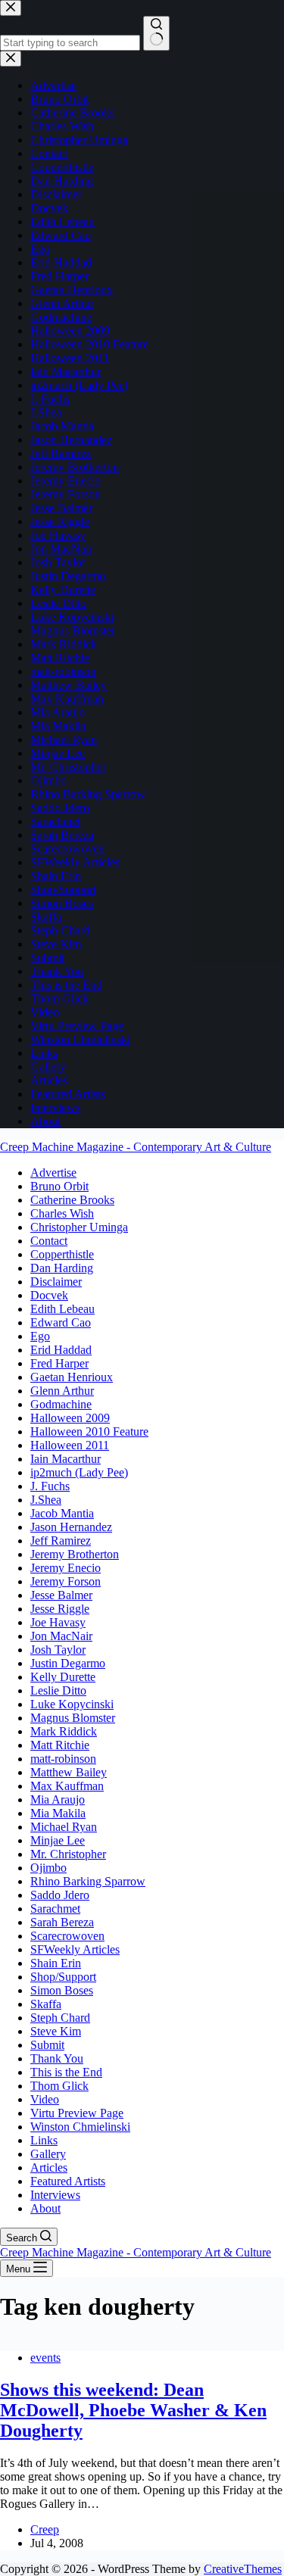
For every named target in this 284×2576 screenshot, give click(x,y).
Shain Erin (56, 1963)
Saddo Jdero (60, 1895)
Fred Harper (59, 1363)
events (45, 2358)
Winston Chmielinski (80, 2127)
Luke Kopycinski (72, 1704)
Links (44, 2140)
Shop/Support (63, 1977)
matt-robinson (63, 1759)
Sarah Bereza (62, 1922)
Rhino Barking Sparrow (88, 1881)
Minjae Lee (58, 1840)
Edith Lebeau (62, 1309)
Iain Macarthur (66, 1459)
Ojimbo (48, 1868)
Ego (40, 1336)
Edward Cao (61, 1322)
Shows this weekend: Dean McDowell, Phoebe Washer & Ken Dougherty (133, 2410)
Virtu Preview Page (77, 2113)
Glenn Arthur (62, 1391)
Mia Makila (58, 1813)
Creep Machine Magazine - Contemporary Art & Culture (136, 1147)
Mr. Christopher (68, 1854)
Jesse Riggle (60, 1609)
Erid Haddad (61, 1350)
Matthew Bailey (69, 1772)
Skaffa (46, 2004)
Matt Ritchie (60, 1745)
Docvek (49, 1295)
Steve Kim (56, 2031)
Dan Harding (62, 1268)
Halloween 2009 (70, 1418)
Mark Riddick (64, 1731)
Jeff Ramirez (61, 1541)
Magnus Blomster (73, 1718)
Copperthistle (62, 1254)
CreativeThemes (243, 2569)
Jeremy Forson (66, 1581)
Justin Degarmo (68, 1663)
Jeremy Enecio (66, 1568)
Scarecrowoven (67, 1936)
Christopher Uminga (79, 1227)
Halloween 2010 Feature (89, 1431)
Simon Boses (62, 1990)
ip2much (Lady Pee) (79, 1472)
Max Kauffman (67, 1786)
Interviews (55, 2195)
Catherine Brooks (72, 1200)
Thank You (57, 2058)
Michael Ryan (64, 1827)
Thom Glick (59, 2086)
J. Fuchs (50, 1486)
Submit (47, 2045)
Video (45, 2099)
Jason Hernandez (71, 1527)
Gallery (48, 2154)
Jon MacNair (61, 1636)
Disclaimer (56, 1282)
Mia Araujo (58, 1799)
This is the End (66, 2072)
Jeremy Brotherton (75, 1554)
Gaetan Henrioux (72, 1377)
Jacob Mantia (62, 1513)
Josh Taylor (58, 1650)
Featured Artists (68, 2181)
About (45, 2208)
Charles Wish (62, 1213)
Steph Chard (60, 2018)
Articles (49, 2167)
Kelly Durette (63, 1677)
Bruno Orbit (59, 1186)
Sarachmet (55, 1909)
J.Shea (46, 1500)
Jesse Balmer (61, 1595)
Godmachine (61, 1404)
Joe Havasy (58, 1622)
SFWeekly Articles (75, 1949)
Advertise (53, 1173)
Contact (49, 1241)
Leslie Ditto (58, 1690)
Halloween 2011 (70, 1445)
